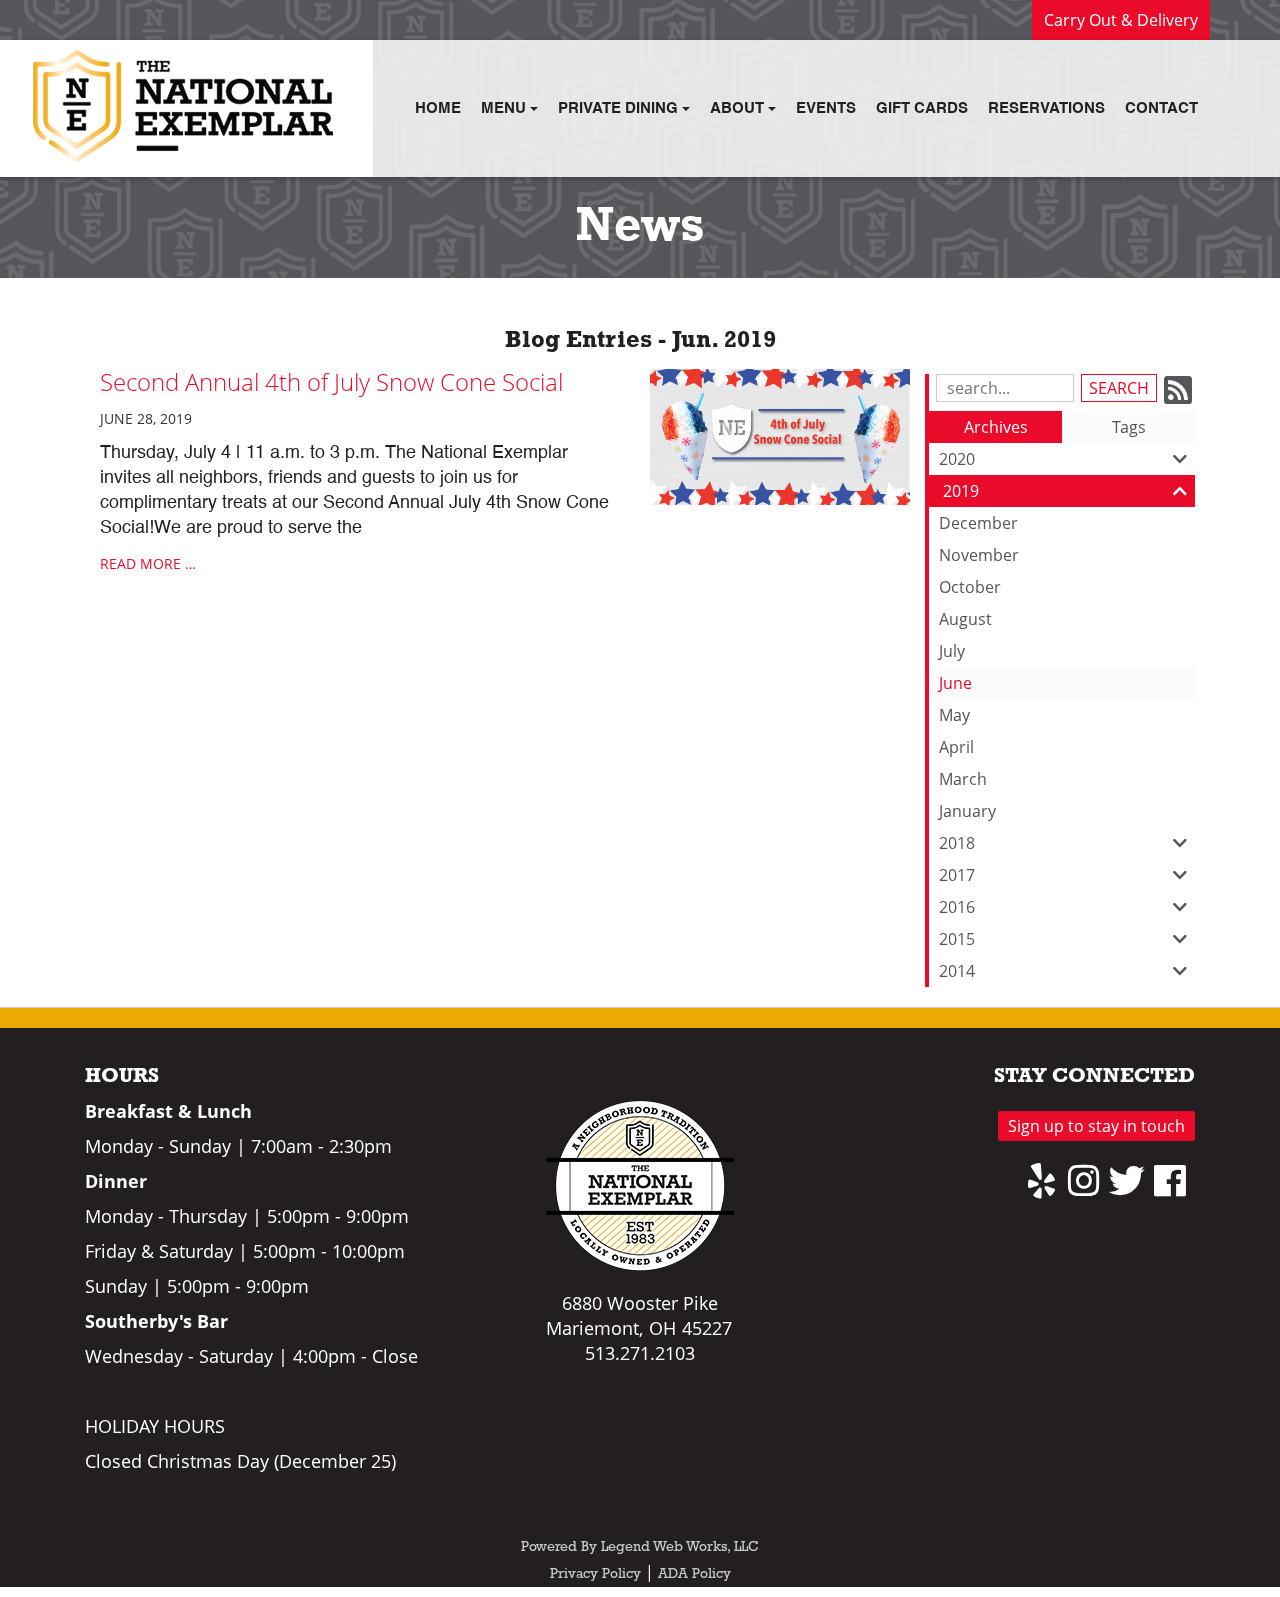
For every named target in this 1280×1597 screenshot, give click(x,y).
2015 (957, 939)
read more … (148, 563)
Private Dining (620, 108)
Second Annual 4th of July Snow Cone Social (331, 381)
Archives (996, 427)
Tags (1129, 427)
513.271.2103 (640, 1353)
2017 (957, 875)
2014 (957, 971)
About (739, 108)
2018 (957, 843)
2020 (957, 459)
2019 (961, 491)
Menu (505, 108)
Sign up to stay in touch (1096, 1126)
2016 (957, 907)
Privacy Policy (595, 1574)
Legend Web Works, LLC (680, 1547)
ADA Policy (694, 1574)
